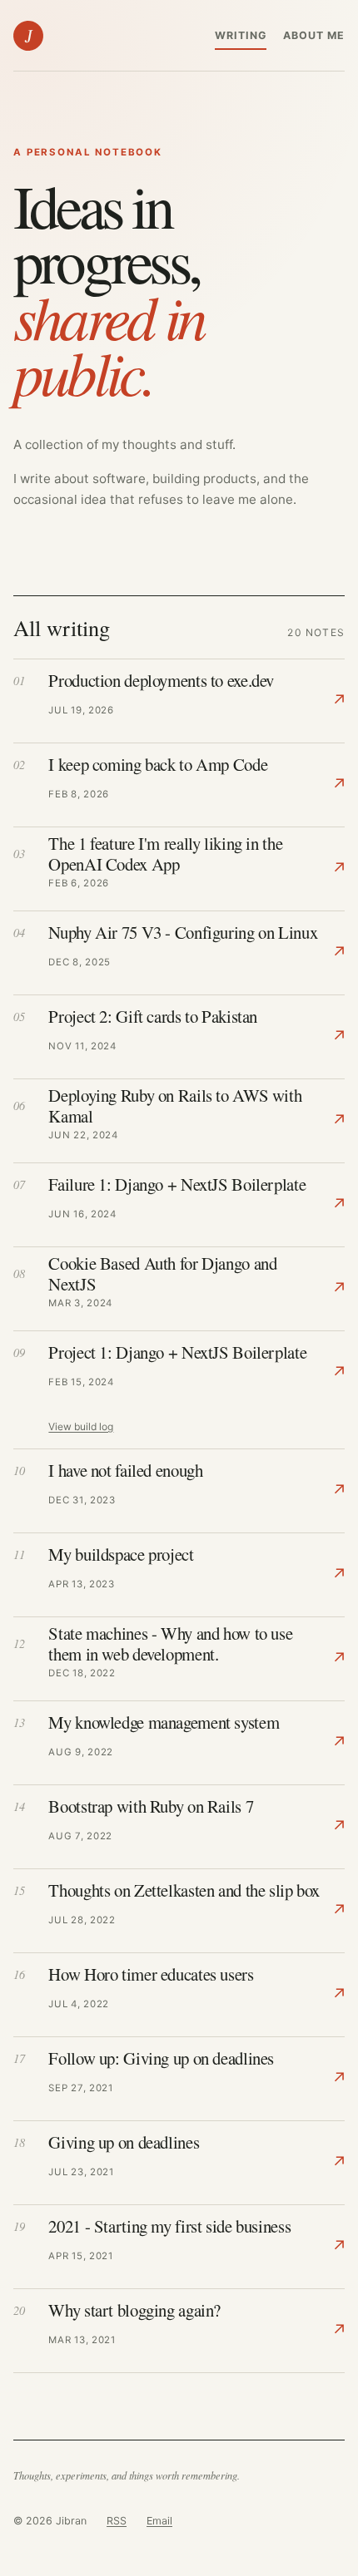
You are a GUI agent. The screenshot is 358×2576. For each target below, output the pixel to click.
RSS (117, 2521)
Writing (241, 35)
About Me (314, 35)
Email (159, 2521)
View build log (81, 1426)
